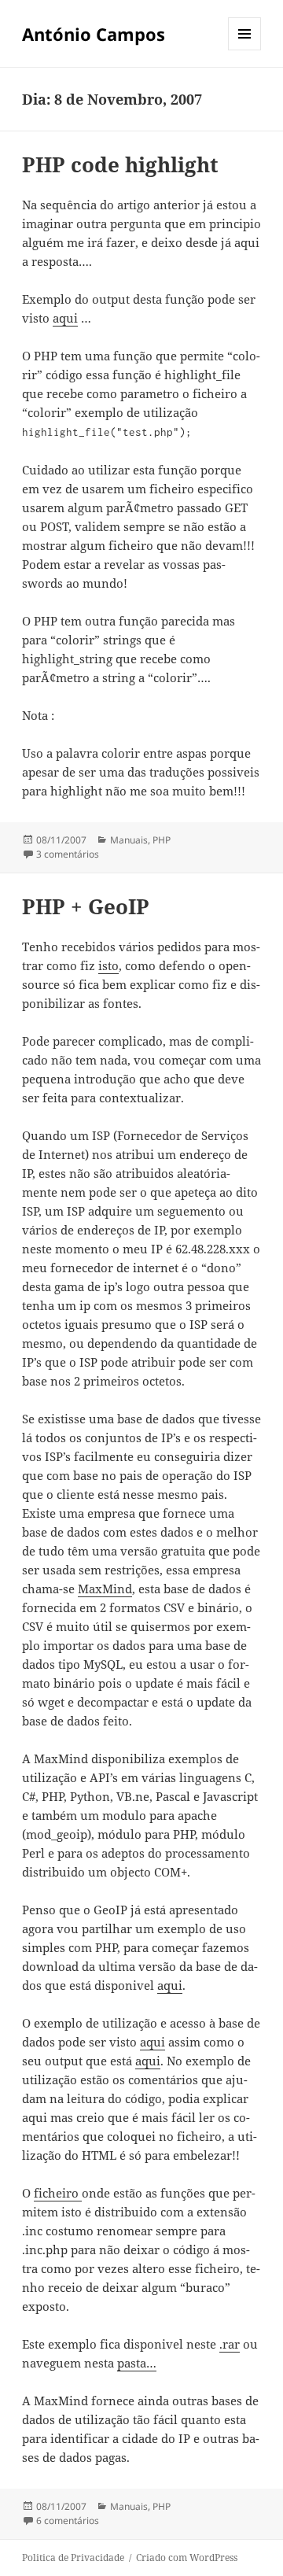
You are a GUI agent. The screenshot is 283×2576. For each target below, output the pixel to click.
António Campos (94, 34)
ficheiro (58, 2193)
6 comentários (68, 2521)
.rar (230, 2344)
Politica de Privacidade (73, 2558)
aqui (65, 318)
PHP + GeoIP (86, 906)
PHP (162, 840)
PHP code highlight (120, 164)
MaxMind (105, 1589)
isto (108, 965)
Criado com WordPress (187, 2558)
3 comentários (68, 854)
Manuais (129, 840)
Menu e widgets (245, 50)
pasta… (137, 2363)
